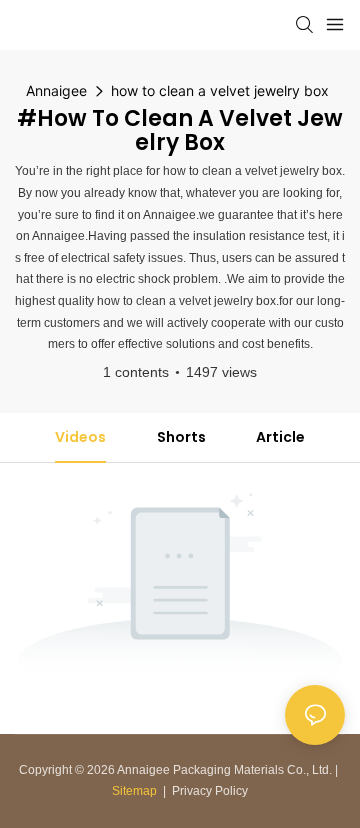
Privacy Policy (210, 791)
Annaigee (56, 90)
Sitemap (134, 791)
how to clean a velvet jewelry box (220, 90)
